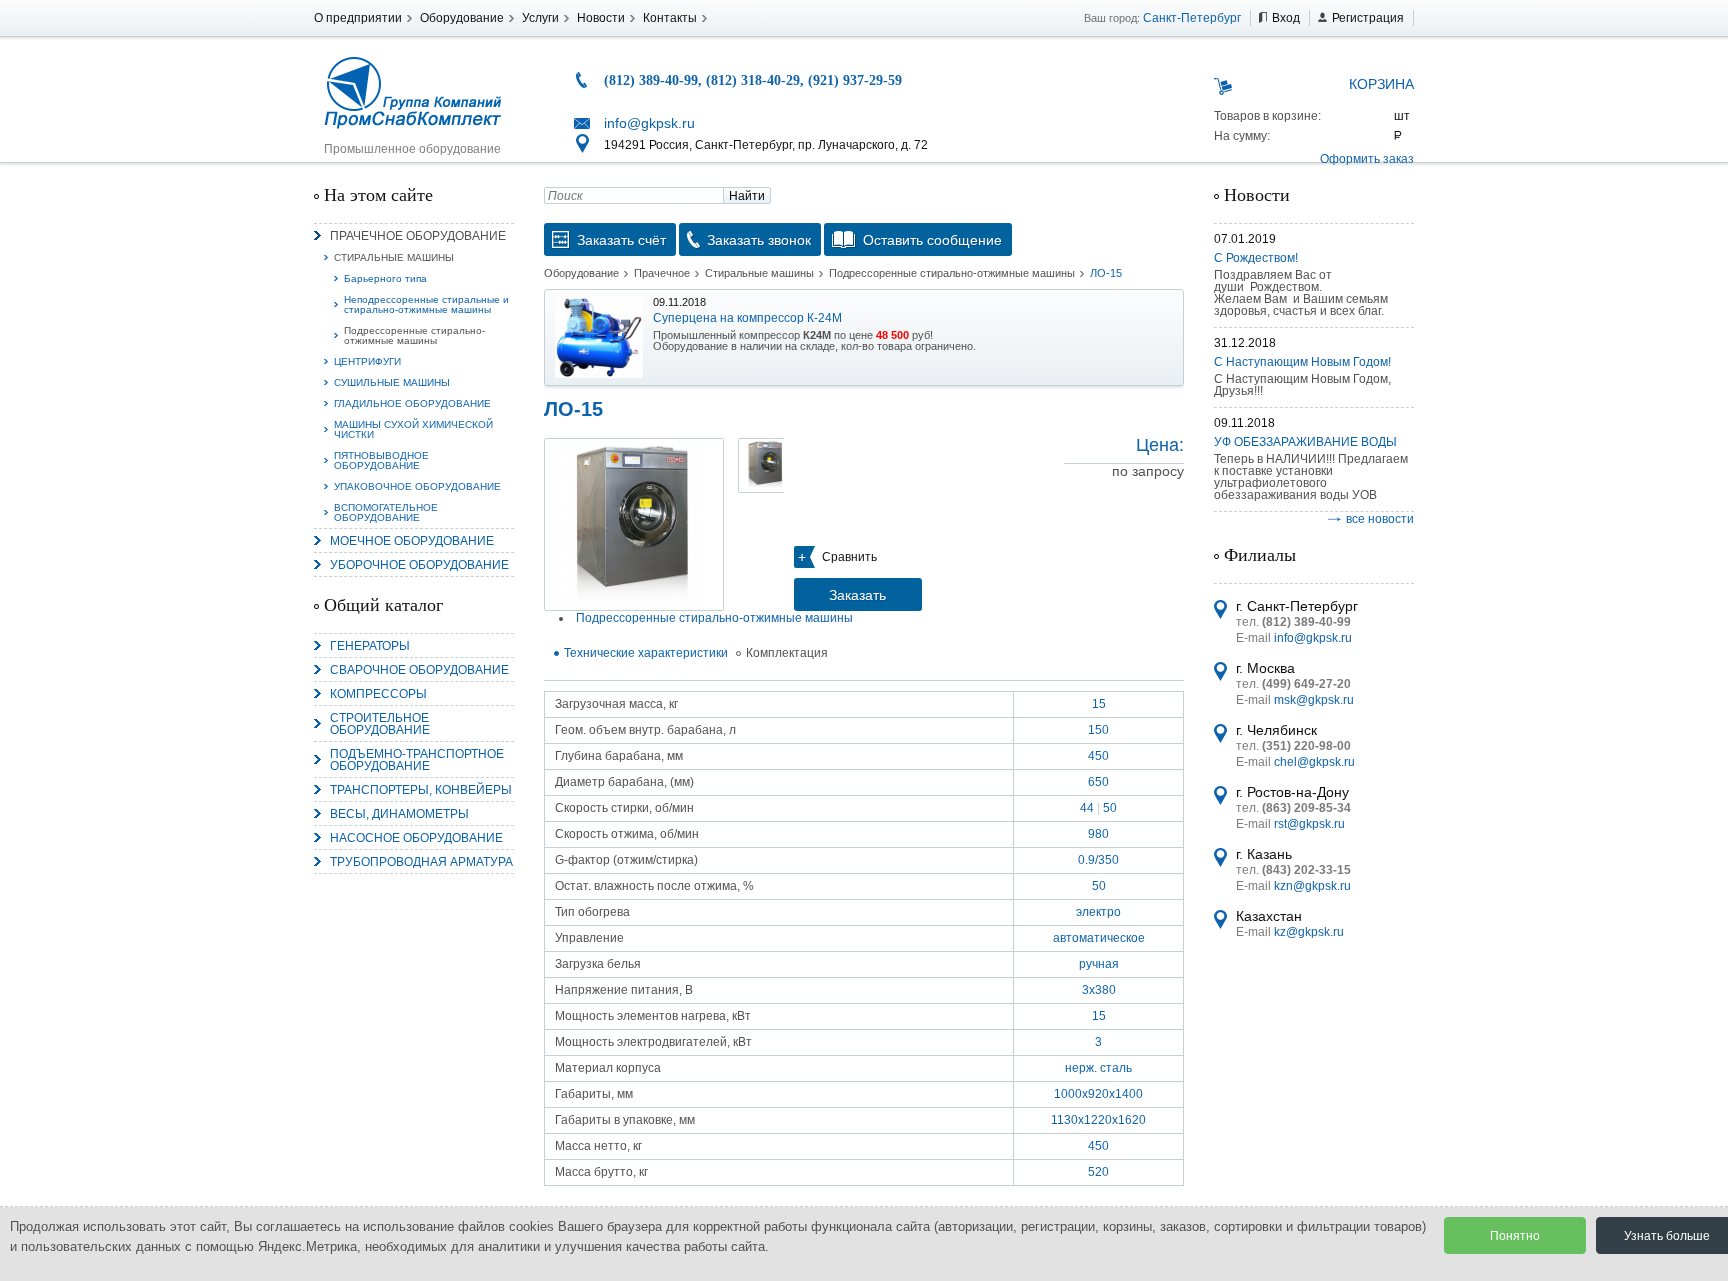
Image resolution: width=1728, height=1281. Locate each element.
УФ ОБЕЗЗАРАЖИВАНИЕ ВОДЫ (1305, 442)
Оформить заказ (1367, 159)
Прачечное (662, 273)
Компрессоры (378, 694)
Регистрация (1368, 18)
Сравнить (849, 557)
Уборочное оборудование (419, 565)
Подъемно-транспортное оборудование (417, 760)
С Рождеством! (1256, 258)
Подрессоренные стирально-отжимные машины (414, 335)
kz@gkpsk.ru (1309, 932)
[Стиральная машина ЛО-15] (634, 524)
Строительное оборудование (380, 724)
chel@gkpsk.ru (1314, 762)
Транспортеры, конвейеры (421, 790)
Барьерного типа (385, 278)
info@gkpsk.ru (649, 123)
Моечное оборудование (412, 541)
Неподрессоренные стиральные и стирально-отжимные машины (426, 304)
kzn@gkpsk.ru (1312, 886)
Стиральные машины (394, 257)
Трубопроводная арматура (421, 862)
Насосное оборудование (416, 838)
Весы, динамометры (399, 814)
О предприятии (358, 18)
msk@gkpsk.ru (1314, 700)
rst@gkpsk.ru (1309, 824)
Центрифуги (367, 361)
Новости (601, 18)
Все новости (1380, 519)
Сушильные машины (392, 382)
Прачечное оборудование (418, 236)
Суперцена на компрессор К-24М (747, 318)
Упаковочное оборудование (417, 486)
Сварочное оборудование (419, 670)
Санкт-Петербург (1192, 18)
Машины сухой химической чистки (413, 429)
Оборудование (462, 18)
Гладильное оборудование (412, 403)
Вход (1286, 18)
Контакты (670, 18)
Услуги (540, 18)
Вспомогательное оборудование (386, 512)
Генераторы (370, 646)
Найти (747, 196)
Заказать (857, 595)
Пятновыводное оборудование (381, 460)
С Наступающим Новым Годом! (1302, 362)
